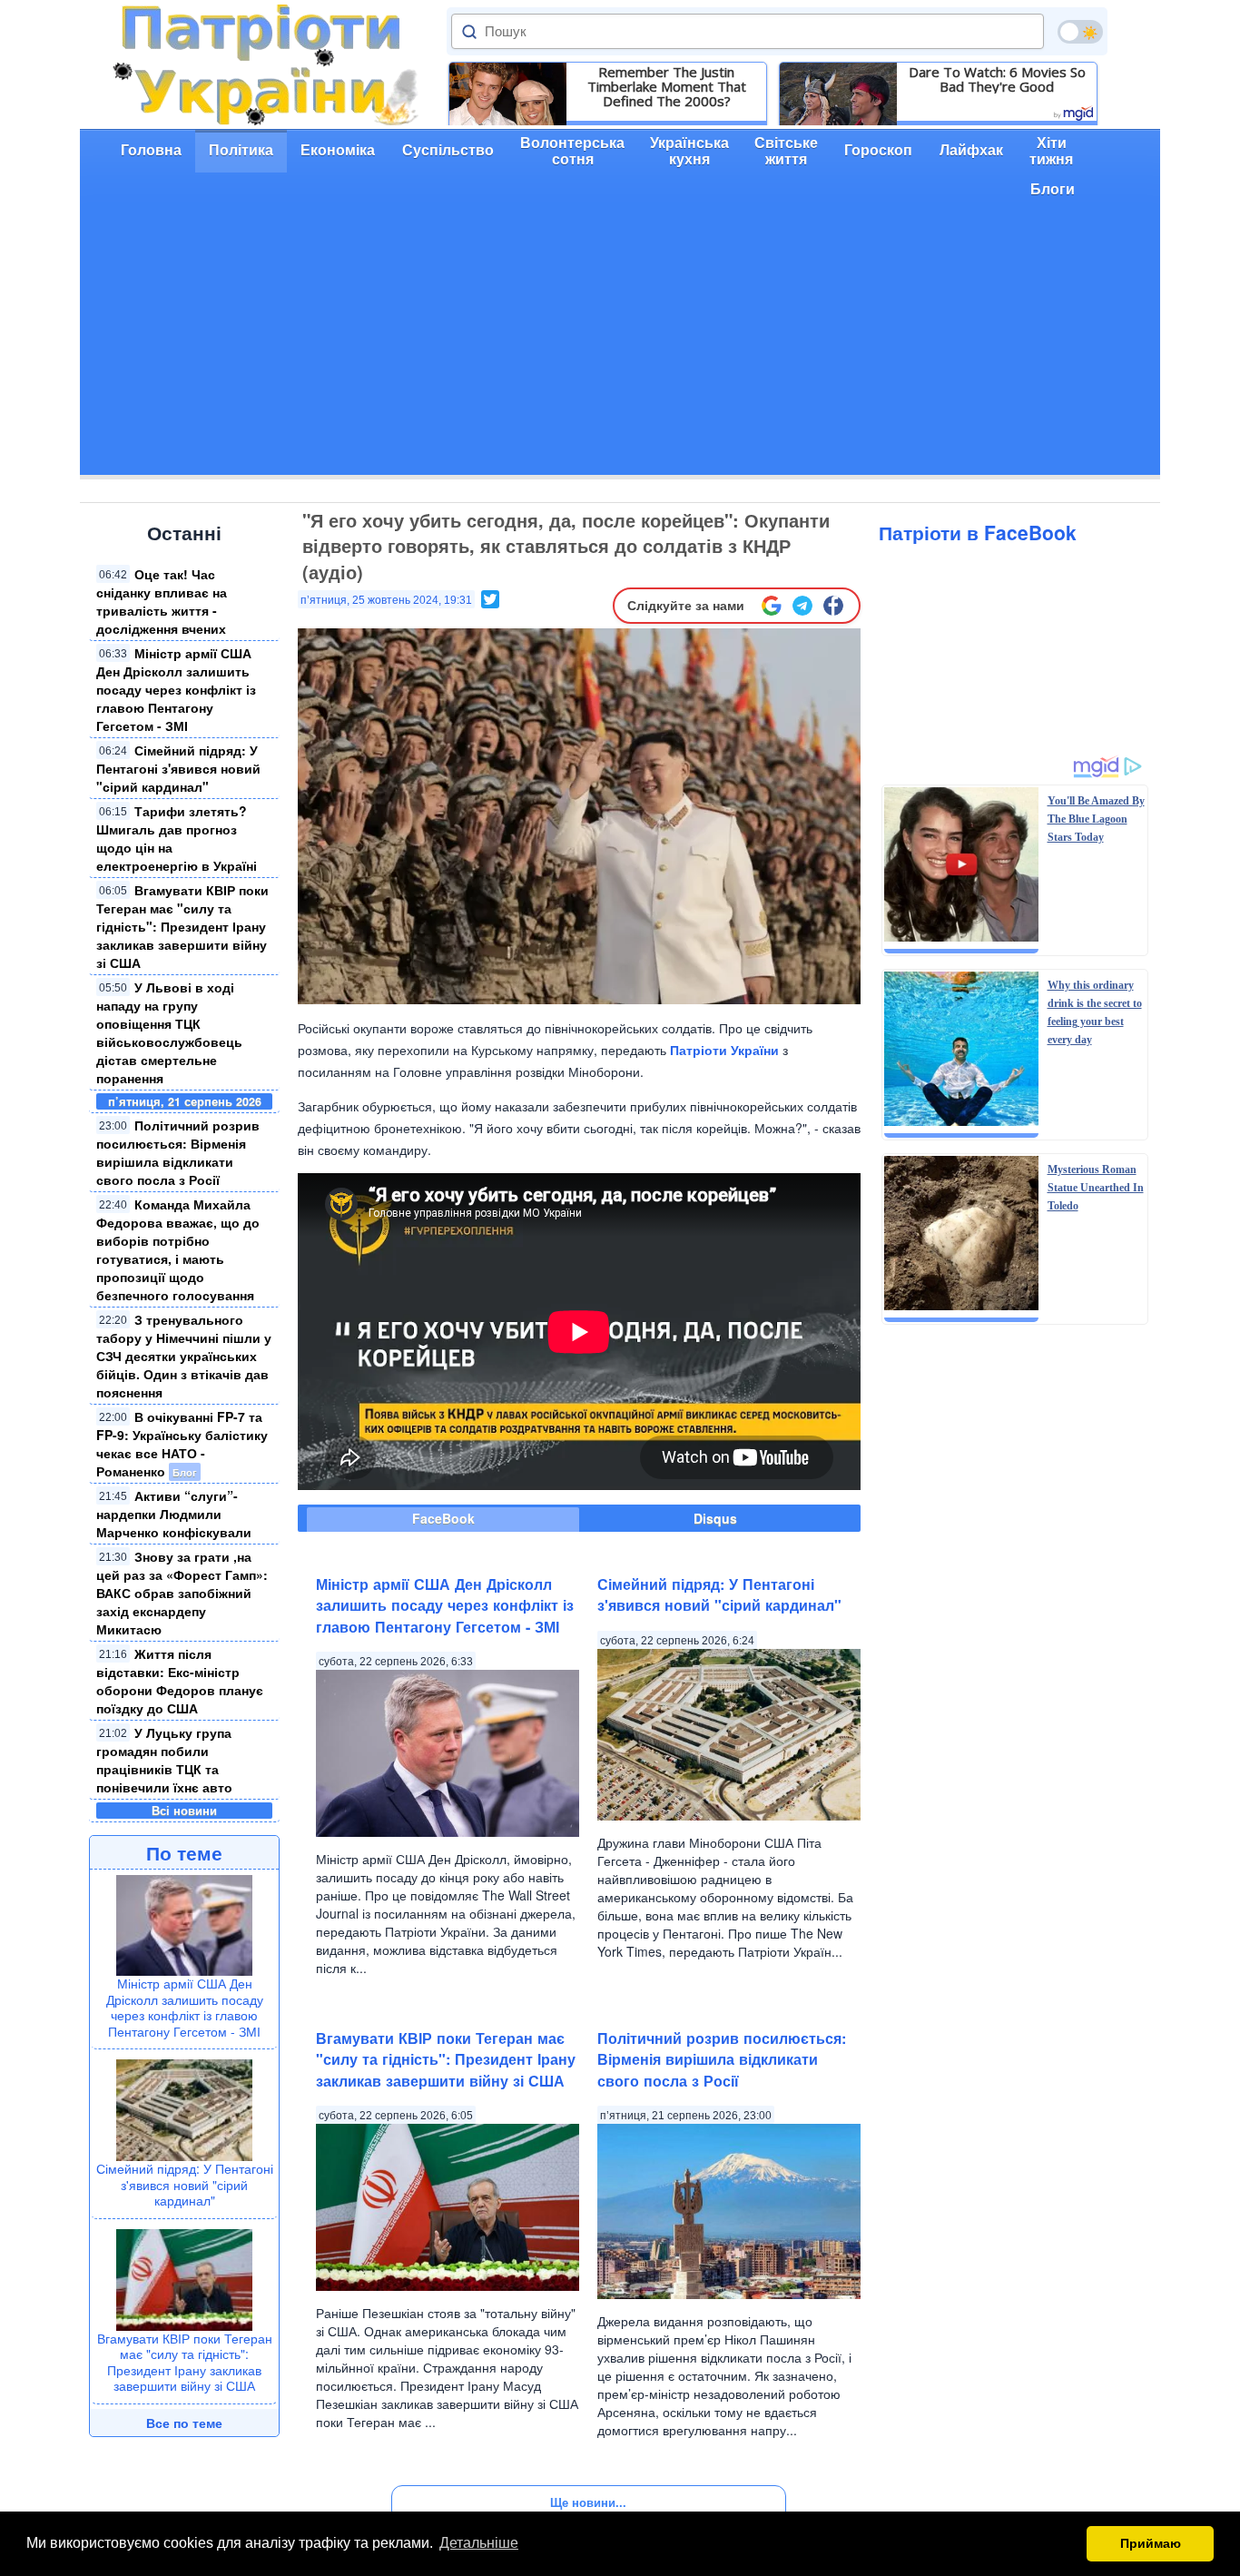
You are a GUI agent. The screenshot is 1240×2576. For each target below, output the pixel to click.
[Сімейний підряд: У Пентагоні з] (184, 2108)
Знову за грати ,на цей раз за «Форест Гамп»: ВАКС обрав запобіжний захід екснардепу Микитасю (182, 1593)
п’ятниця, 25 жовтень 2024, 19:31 (386, 600)
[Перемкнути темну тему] (1080, 32)
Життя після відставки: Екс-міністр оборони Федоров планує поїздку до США (180, 1681)
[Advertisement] (620, 348)
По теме (184, 1852)
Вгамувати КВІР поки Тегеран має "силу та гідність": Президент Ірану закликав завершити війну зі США (182, 926)
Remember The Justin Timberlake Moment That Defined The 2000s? (667, 86)
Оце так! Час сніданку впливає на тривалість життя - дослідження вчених (162, 601)
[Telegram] (802, 606)
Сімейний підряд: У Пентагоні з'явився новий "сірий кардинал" (178, 768)
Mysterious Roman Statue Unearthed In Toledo (1096, 1188)
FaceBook (443, 1518)
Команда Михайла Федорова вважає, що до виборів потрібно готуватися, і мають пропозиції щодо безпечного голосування (178, 1249)
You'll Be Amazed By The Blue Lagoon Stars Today (1096, 819)
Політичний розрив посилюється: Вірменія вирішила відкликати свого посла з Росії (178, 1152)
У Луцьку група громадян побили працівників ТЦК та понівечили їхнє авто (164, 1760)
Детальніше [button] (479, 2543)
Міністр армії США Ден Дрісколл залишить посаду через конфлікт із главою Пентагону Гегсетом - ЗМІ (176, 689)
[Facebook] (833, 606)
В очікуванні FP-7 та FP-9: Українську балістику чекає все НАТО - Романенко (182, 1444)
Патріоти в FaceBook (978, 532)
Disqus (715, 1518)
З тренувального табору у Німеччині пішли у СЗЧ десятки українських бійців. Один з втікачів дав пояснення (184, 1356)
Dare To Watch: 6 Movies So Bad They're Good (997, 79)
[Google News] (772, 606)
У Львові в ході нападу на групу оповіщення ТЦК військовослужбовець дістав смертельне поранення (169, 1032)
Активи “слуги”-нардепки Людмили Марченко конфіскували (174, 1514)
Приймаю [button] (1151, 2543)
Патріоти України (724, 1050)
